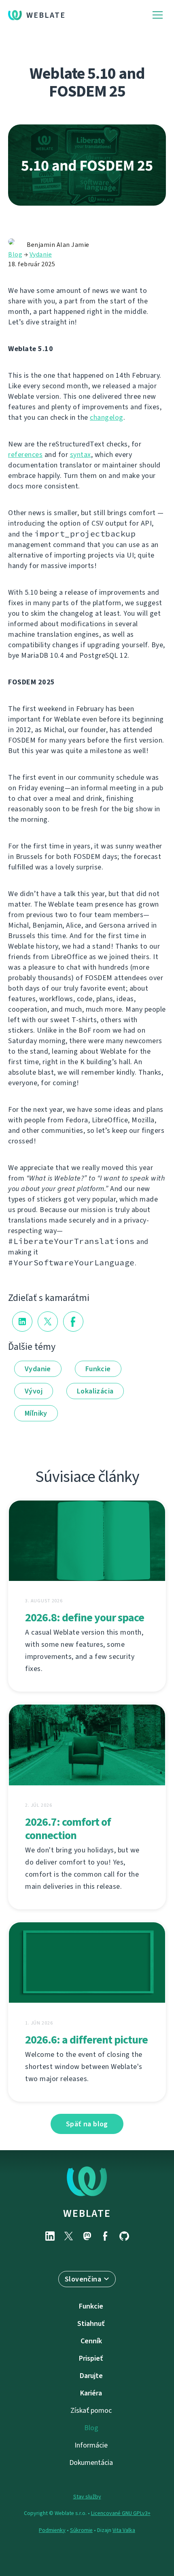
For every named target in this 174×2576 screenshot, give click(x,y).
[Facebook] (106, 2236)
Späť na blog (87, 2124)
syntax (81, 455)
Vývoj (34, 1391)
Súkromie (81, 2530)
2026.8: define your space (85, 1617)
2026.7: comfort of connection (68, 1829)
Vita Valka (124, 2530)
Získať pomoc (91, 2410)
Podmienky (52, 2530)
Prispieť (91, 2358)
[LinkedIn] (50, 2236)
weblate (87, 2213)
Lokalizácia (95, 1391)
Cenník (91, 2341)
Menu (158, 15)
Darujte (91, 2376)
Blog (15, 254)
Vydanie (41, 254)
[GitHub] (124, 2236)
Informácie (91, 2445)
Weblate (46, 15)
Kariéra (91, 2393)
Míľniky (36, 1413)
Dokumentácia (91, 2462)
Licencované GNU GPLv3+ (121, 2513)
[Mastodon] (87, 2236)
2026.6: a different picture (86, 2040)
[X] (68, 2236)
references (25, 455)
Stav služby (87, 2497)
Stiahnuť (91, 2323)
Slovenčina (83, 2279)
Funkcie (98, 1369)
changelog (107, 417)
